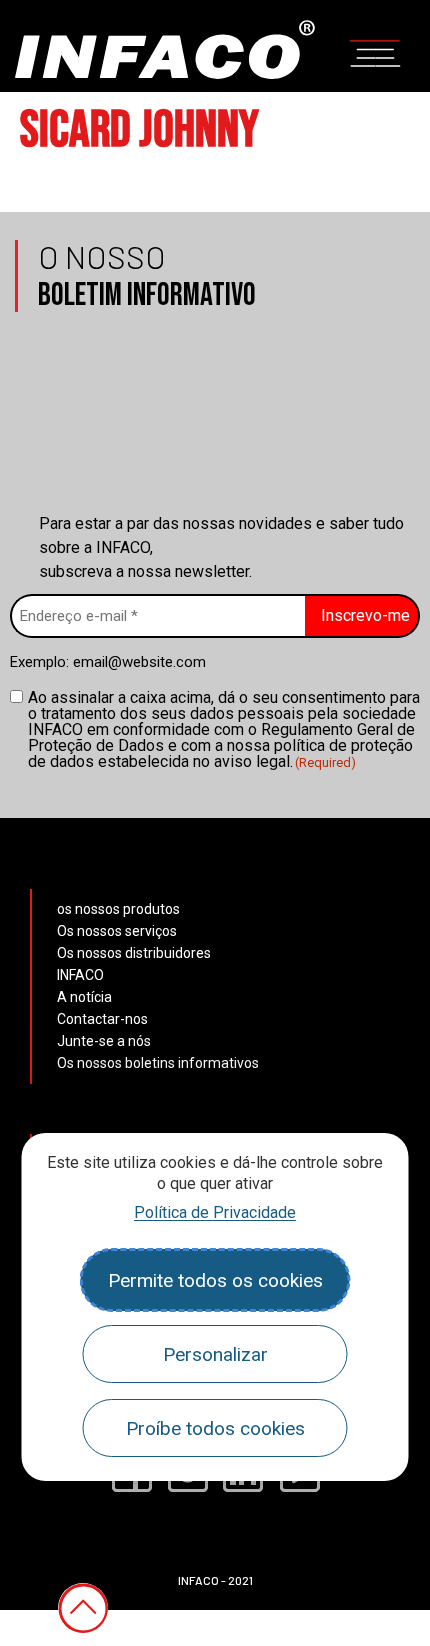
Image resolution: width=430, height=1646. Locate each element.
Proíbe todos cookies (215, 1428)
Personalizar (215, 1354)
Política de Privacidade (215, 1212)
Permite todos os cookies (215, 1280)
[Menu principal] (375, 51)
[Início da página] (83, 1608)
